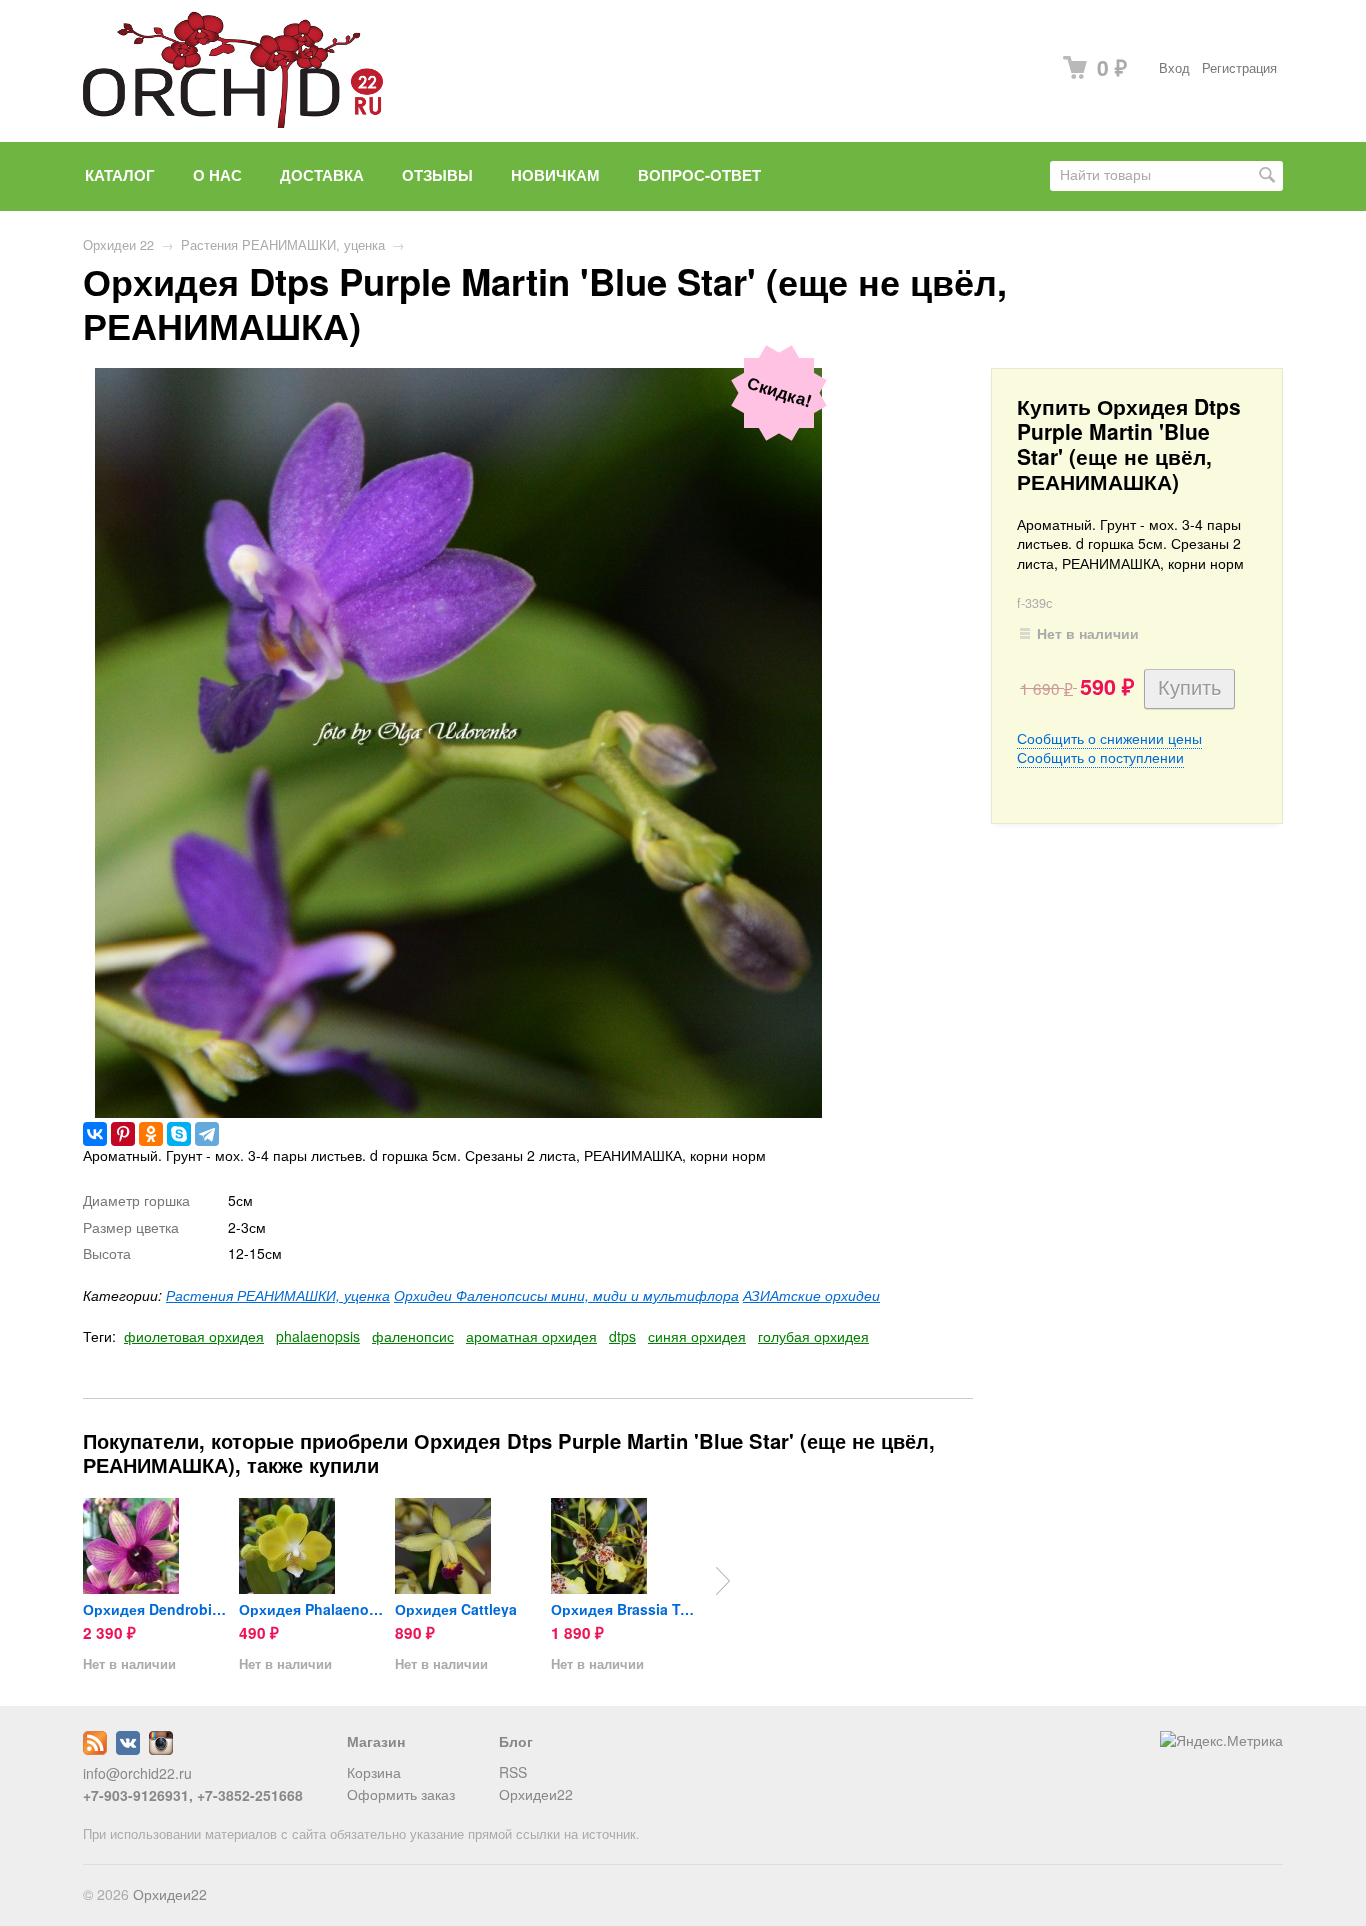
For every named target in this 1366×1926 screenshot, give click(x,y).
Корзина (374, 1772)
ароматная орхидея (531, 1336)
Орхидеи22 (536, 1794)
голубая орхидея (813, 1336)
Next (723, 1581)
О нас (217, 175)
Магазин (376, 1741)
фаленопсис (413, 1336)
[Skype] (179, 1134)
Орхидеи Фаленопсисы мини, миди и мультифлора (566, 1295)
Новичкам (555, 175)
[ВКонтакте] (95, 1134)
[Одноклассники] (151, 1134)
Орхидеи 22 (118, 245)
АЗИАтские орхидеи (811, 1295)
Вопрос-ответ (699, 175)
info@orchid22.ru (137, 1773)
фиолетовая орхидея (194, 1336)
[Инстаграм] (161, 1749)
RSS (513, 1772)
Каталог (120, 175)
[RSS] (95, 1749)
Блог (516, 1741)
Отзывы (437, 175)
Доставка (322, 175)
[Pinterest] (123, 1134)
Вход (1174, 68)
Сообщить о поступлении (1100, 757)
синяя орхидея (697, 1336)
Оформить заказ (401, 1794)
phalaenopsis (318, 1336)
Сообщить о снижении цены (1109, 738)
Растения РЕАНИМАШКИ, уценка (283, 245)
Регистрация (1239, 68)
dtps (622, 1336)
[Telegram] (207, 1134)
